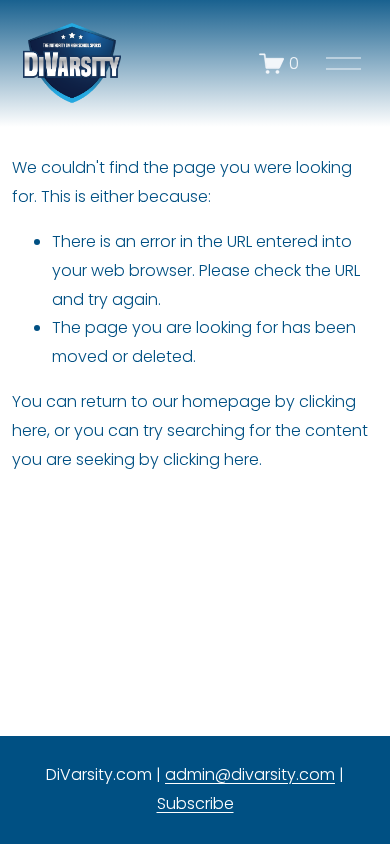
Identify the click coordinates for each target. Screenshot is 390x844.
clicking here (211, 459)
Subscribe (195, 803)
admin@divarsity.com (250, 774)
